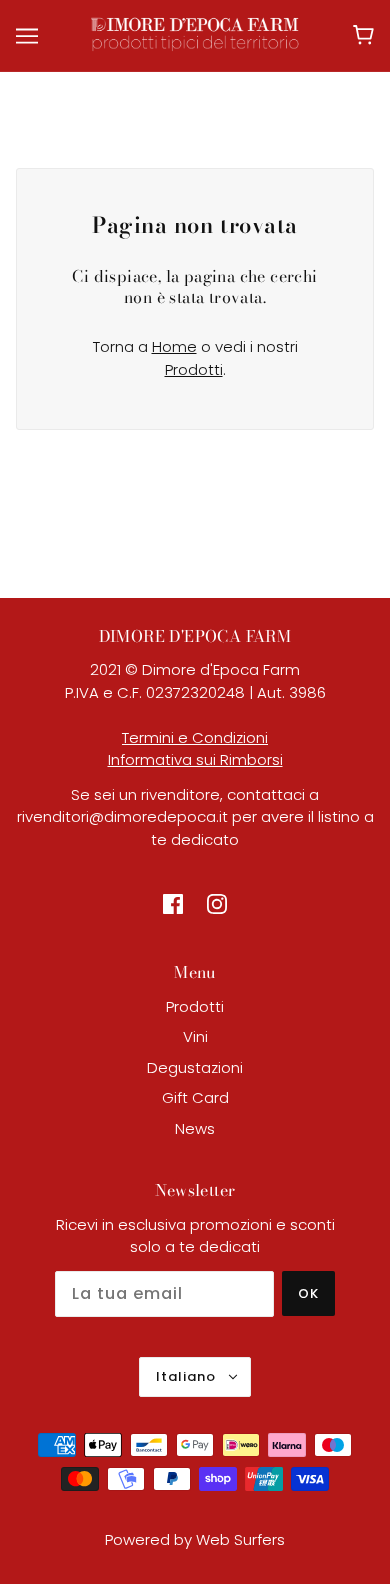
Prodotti (194, 369)
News (195, 1128)
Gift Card (195, 1097)
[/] (195, 33)
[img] (173, 903)
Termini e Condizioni (195, 737)
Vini (195, 1036)
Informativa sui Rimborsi (195, 759)
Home (174, 346)
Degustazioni (195, 1067)
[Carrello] (363, 35)
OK (308, 1293)
